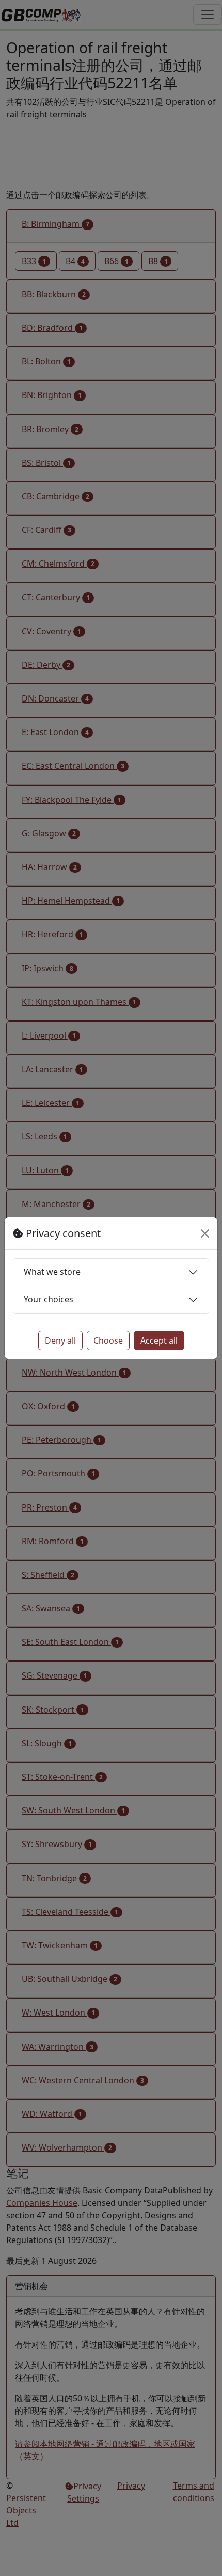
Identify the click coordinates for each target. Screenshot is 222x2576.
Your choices (49, 1299)
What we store (52, 1272)
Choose (108, 1340)
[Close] (205, 1233)
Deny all (60, 1340)
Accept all (159, 1340)
